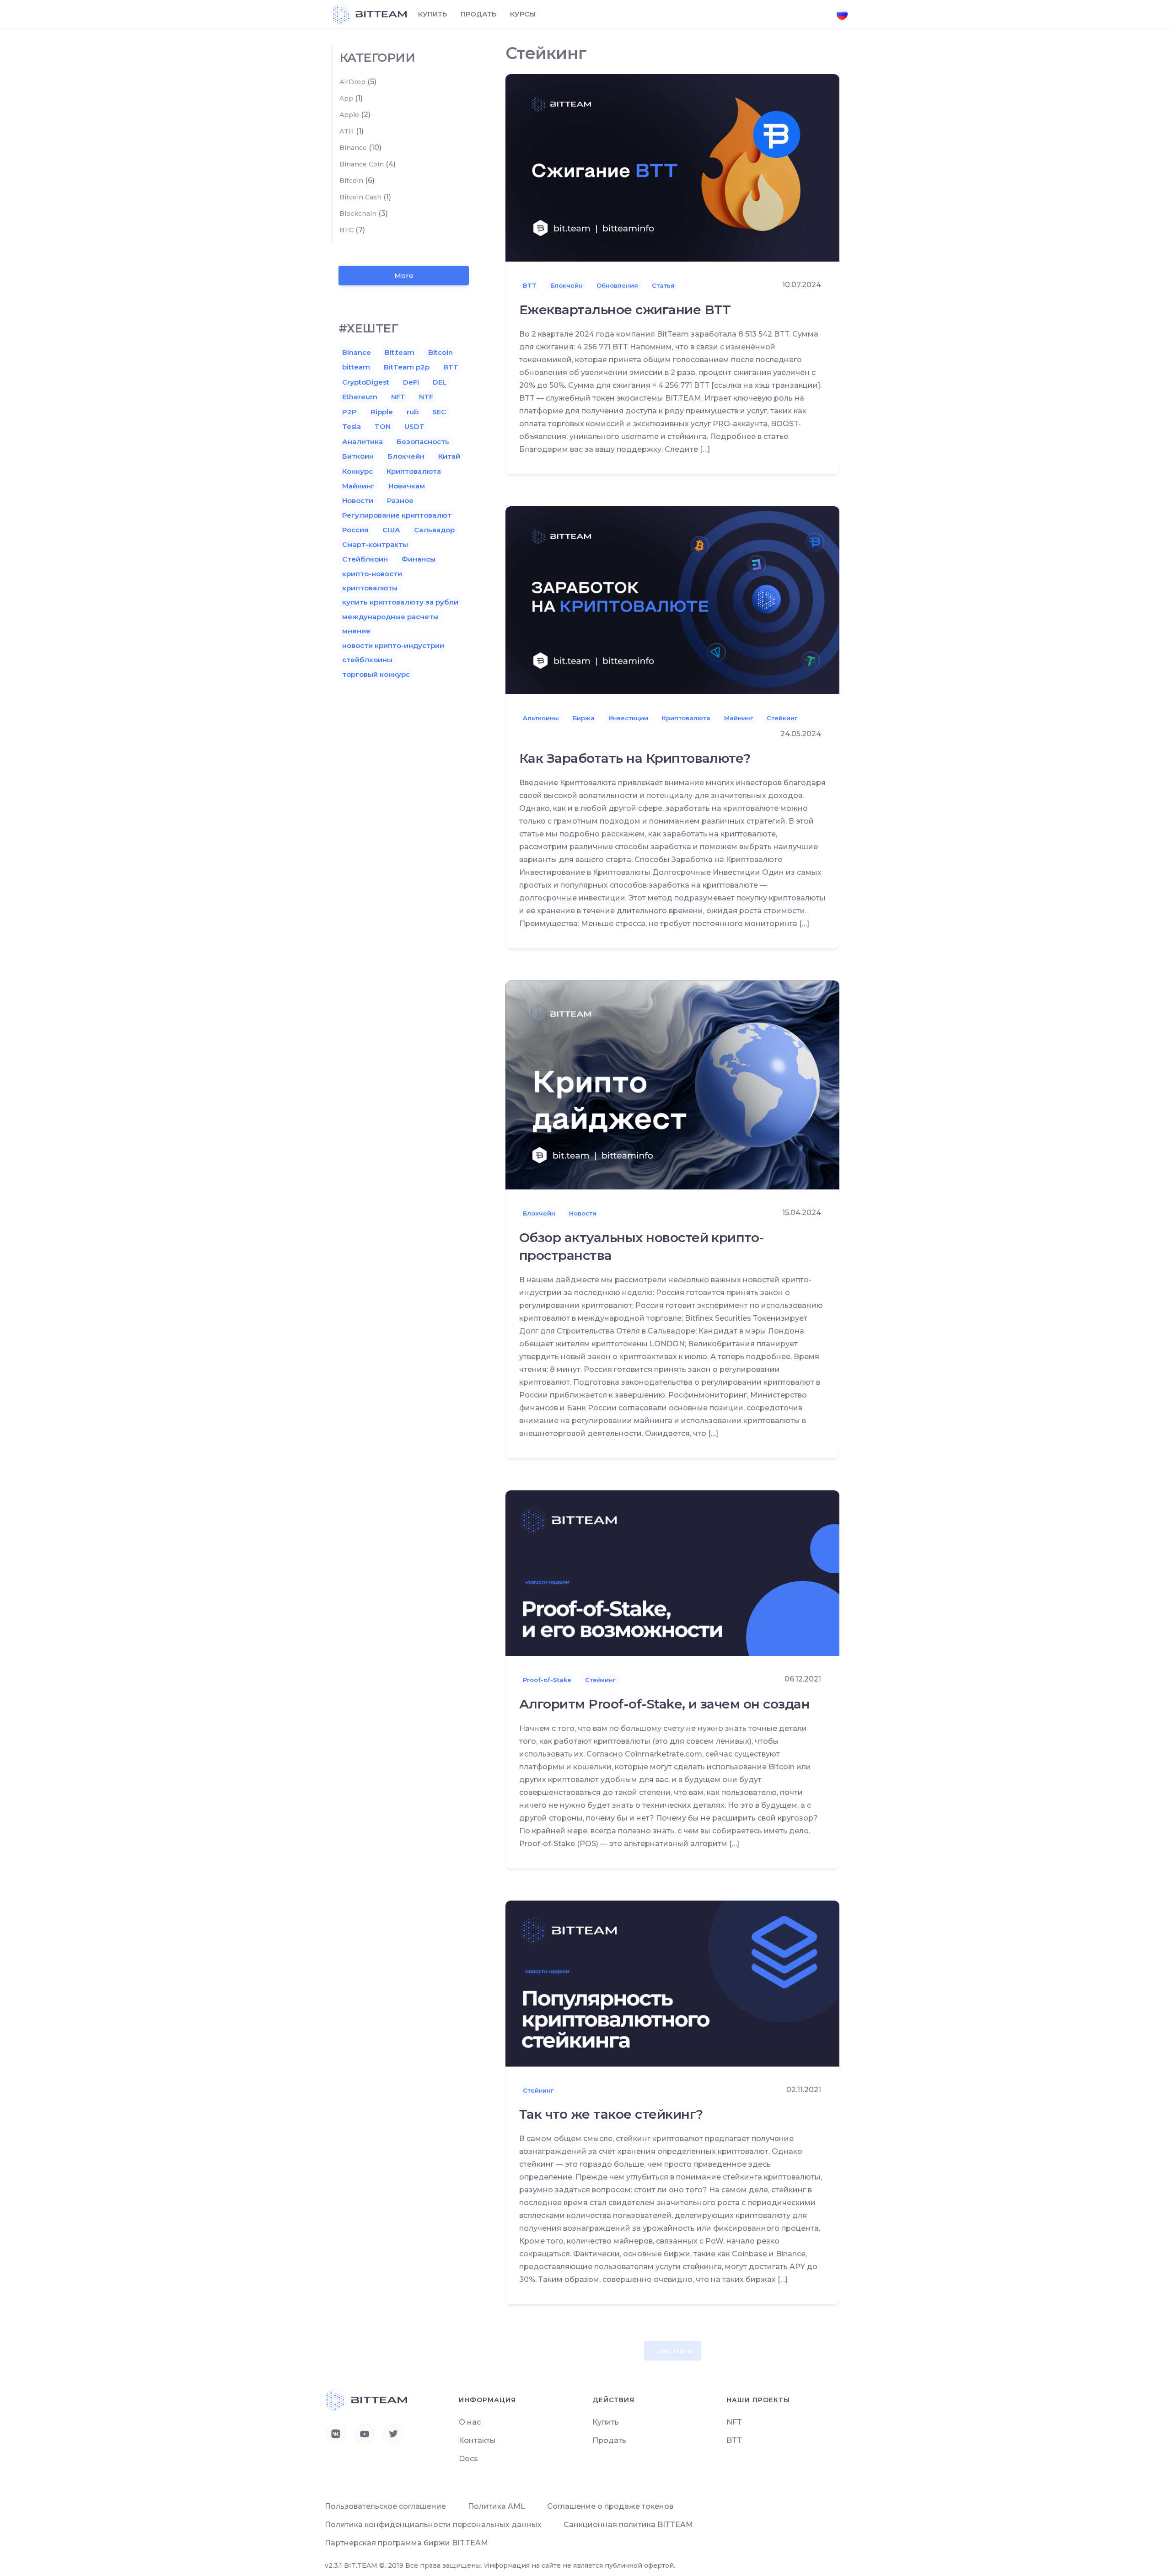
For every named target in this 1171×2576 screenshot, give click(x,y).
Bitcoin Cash (360, 197)
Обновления (617, 285)
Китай (449, 456)
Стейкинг (782, 718)
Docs (468, 2459)
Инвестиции (628, 718)
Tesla (352, 426)
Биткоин (358, 456)
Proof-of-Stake (547, 1680)
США (391, 530)
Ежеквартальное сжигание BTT (625, 310)
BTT (530, 285)
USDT (414, 426)
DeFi (411, 382)
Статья (663, 285)
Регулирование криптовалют (397, 515)
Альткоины (541, 718)
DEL (440, 382)
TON (383, 426)
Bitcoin (351, 181)
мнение (356, 631)
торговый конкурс (376, 674)
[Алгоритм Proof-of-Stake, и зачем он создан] (672, 1572)
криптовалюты (370, 588)
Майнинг (739, 718)
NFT (398, 397)
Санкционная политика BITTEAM (628, 2525)
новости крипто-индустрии (393, 645)
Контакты (477, 2440)
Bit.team (400, 352)
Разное (400, 501)
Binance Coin (362, 164)
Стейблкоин (365, 559)
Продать (478, 14)
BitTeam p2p (407, 367)
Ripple (382, 412)
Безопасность (423, 442)
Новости (583, 1213)
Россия (355, 530)
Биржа (584, 718)
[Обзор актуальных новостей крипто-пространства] (672, 1084)
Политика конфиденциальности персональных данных (433, 2525)
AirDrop (352, 82)
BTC (346, 230)
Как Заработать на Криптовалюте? (635, 758)
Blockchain (358, 214)
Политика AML (497, 2506)
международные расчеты (390, 617)
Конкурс (357, 471)
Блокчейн (567, 285)
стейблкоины (367, 660)
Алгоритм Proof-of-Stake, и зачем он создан (664, 1704)
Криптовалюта (686, 718)
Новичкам (407, 486)
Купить (432, 14)
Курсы (523, 14)
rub (413, 412)
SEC (439, 412)
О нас (470, 2422)
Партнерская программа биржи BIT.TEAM (406, 2543)
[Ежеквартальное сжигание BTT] (672, 167)
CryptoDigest (366, 382)
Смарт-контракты (375, 544)
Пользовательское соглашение (385, 2506)
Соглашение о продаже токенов (610, 2506)
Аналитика (363, 442)
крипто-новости (372, 574)
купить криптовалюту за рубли (400, 602)
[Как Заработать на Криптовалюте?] (672, 600)
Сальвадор (434, 530)
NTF (426, 397)
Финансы (419, 559)
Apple (349, 115)
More (404, 276)
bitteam (356, 367)
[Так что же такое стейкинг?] (672, 1983)
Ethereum (360, 397)
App (346, 98)
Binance (353, 148)
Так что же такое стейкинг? (611, 2114)
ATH (347, 131)
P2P (349, 412)
